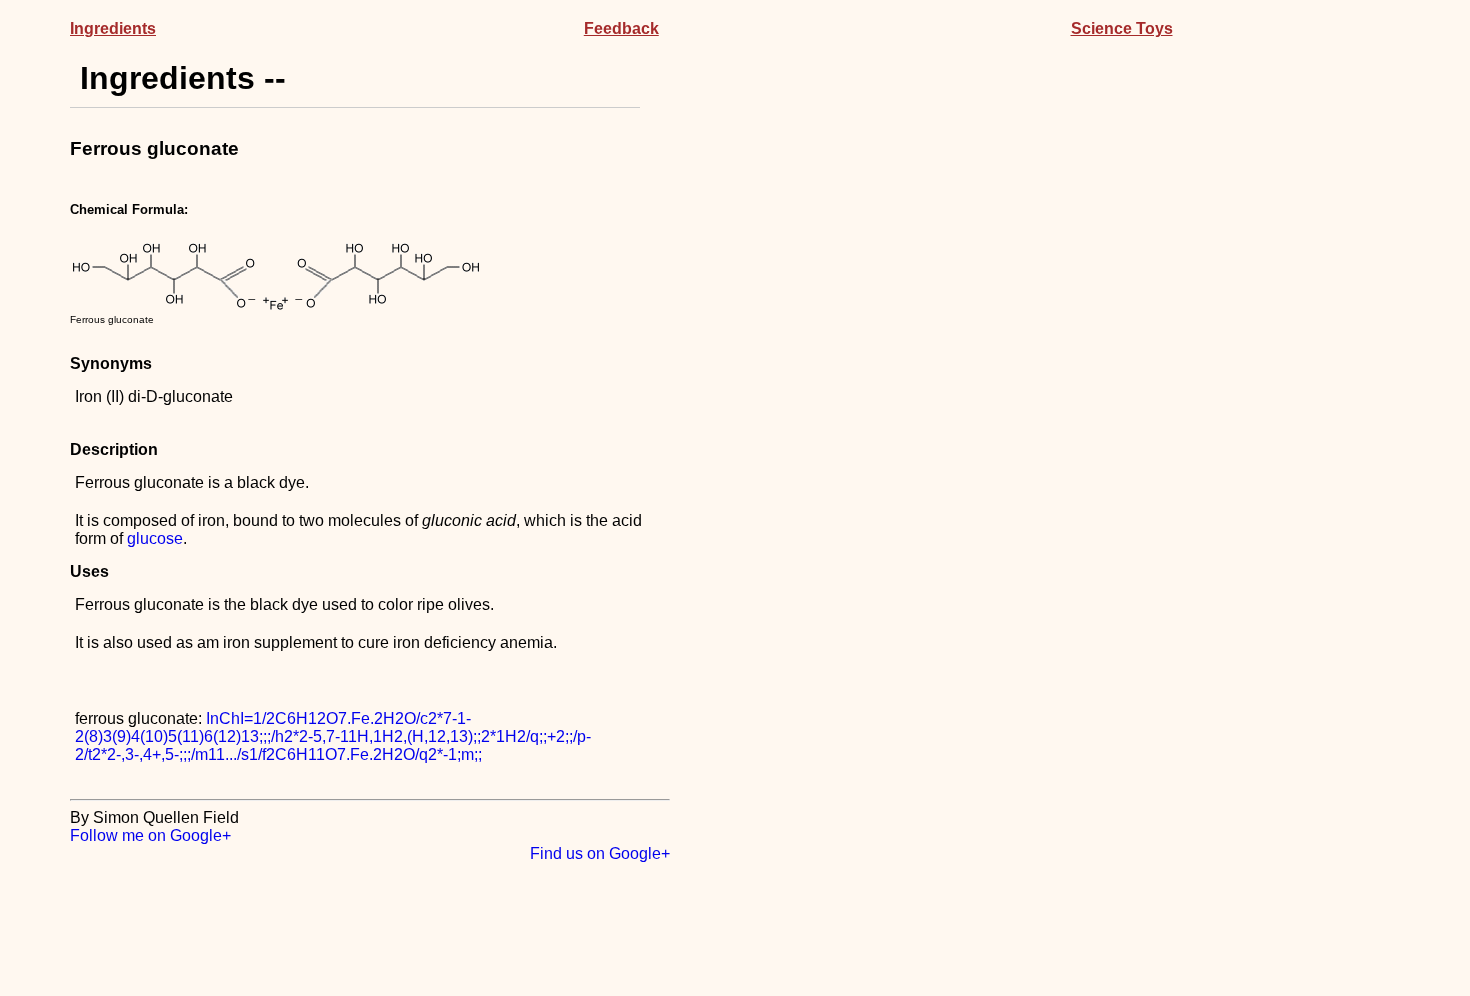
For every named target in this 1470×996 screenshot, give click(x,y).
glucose (155, 538)
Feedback (621, 28)
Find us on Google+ (600, 853)
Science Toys (1122, 28)
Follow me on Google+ (150, 835)
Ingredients (113, 28)
